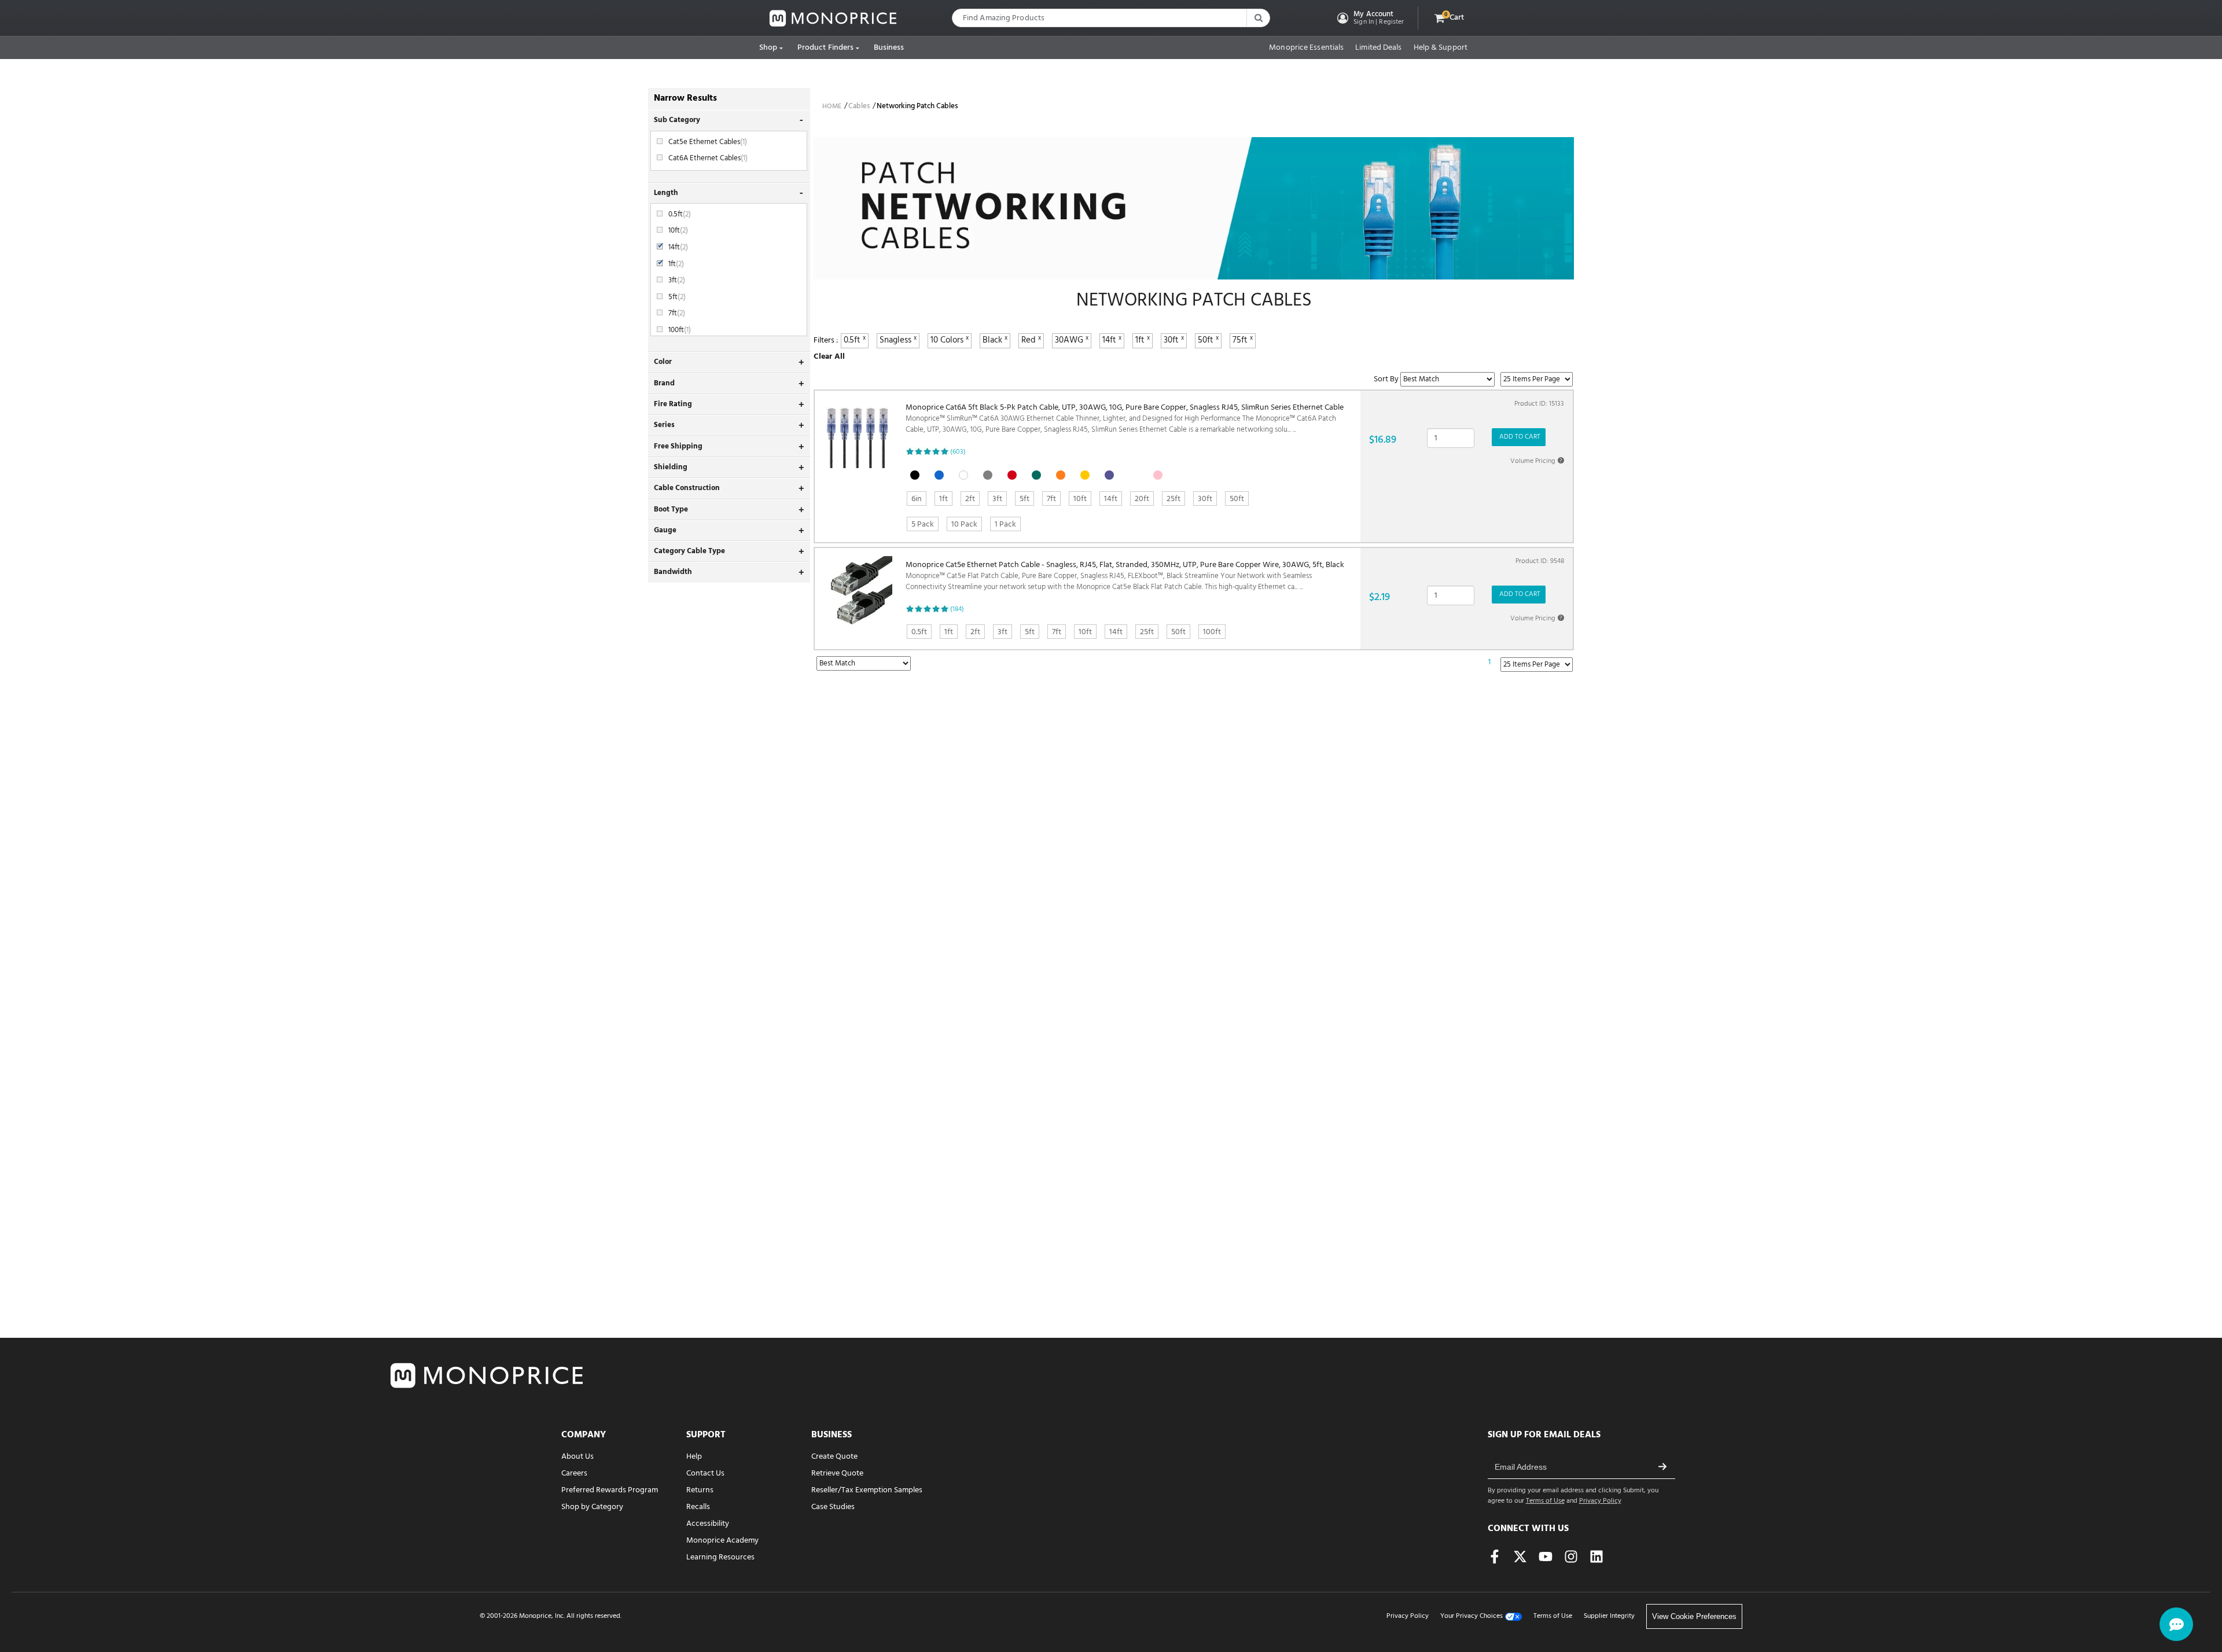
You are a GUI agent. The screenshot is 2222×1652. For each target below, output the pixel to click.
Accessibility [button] (708, 1524)
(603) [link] (958, 452)
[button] (1369, 18)
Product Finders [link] (826, 48)
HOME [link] (832, 106)
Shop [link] (768, 48)
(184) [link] (957, 609)
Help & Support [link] (1441, 48)
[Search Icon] (1258, 18)
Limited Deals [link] (1378, 48)
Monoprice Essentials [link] (1306, 48)
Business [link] (889, 48)
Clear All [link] (829, 357)
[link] (833, 18)
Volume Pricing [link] (1536, 461)
